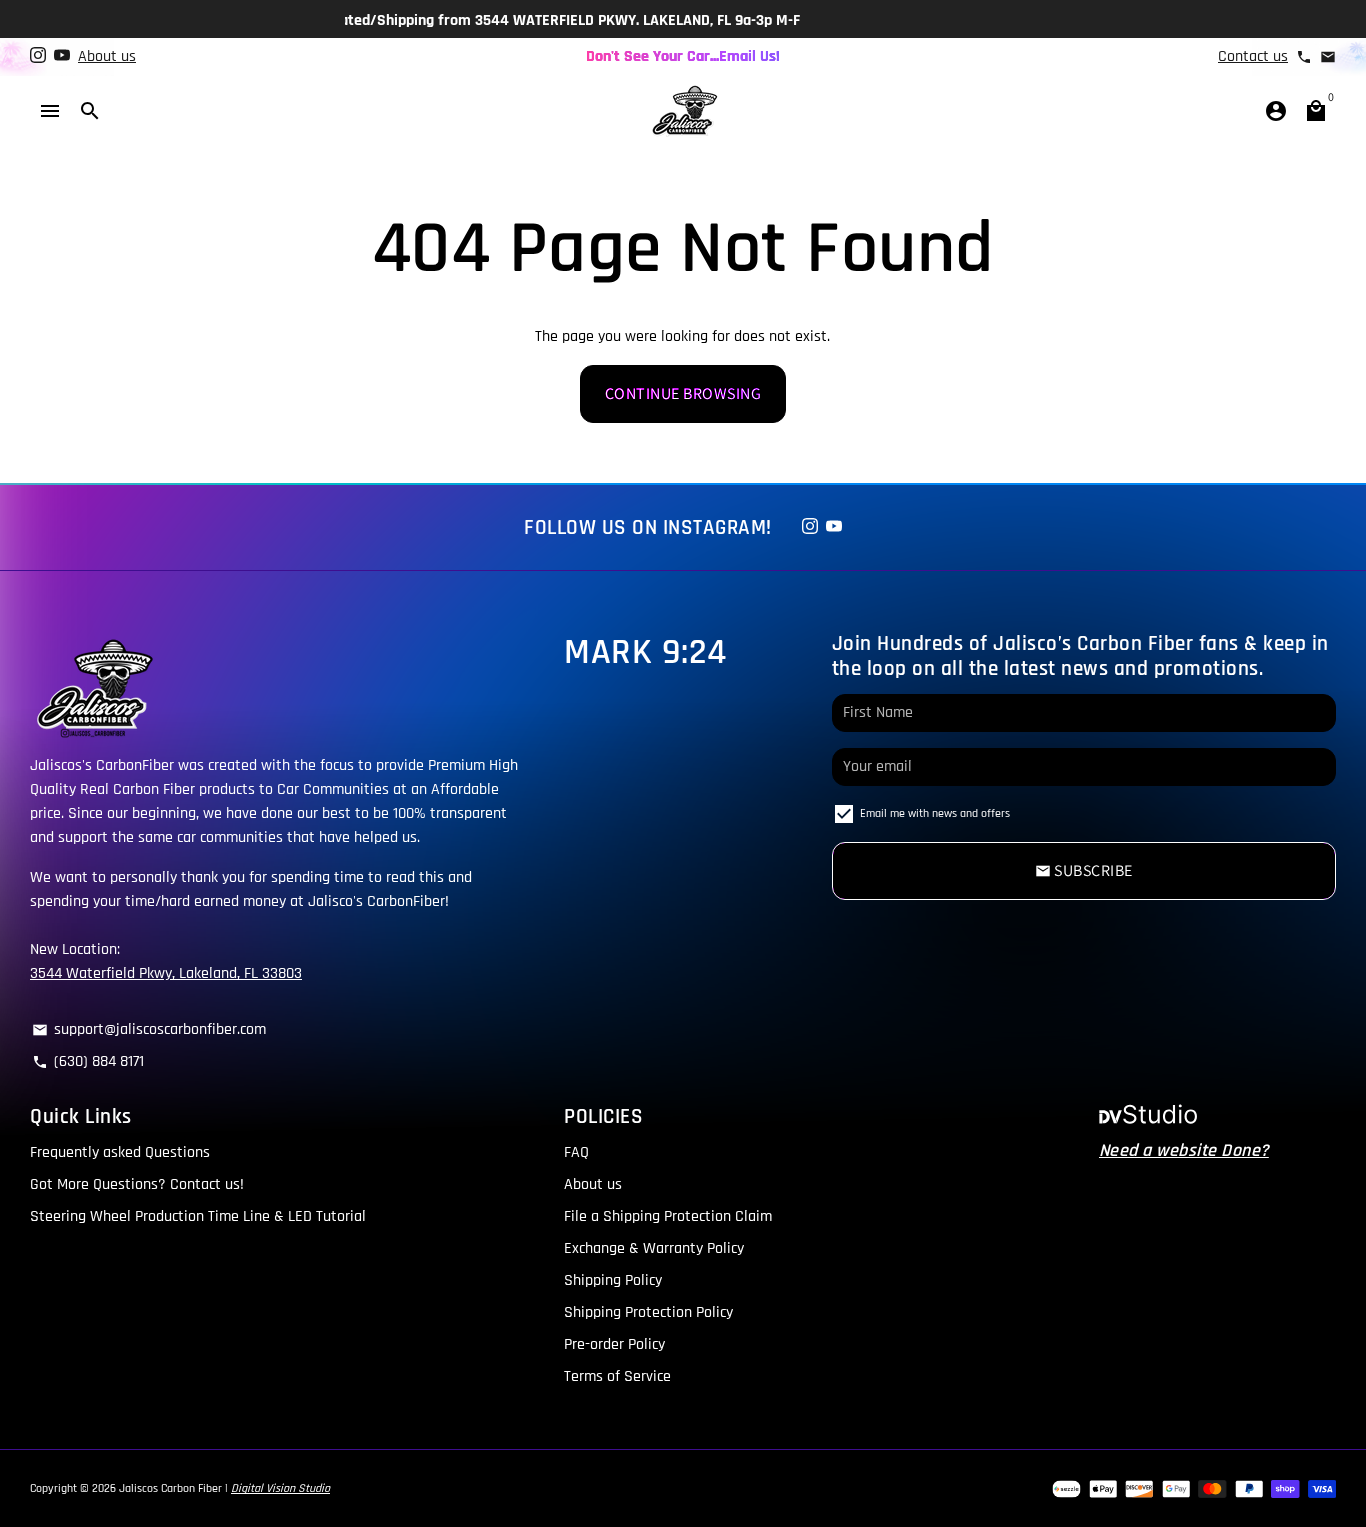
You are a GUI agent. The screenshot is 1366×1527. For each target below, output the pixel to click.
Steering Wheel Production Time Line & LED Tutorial (198, 1216)
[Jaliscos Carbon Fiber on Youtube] (62, 56)
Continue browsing (683, 393)
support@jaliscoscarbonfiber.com (149, 1029)
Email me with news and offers (935, 812)
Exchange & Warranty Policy (654, 1248)
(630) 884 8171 (88, 1061)
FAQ (576, 1152)
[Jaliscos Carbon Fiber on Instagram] (38, 56)
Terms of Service (617, 1376)
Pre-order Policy (614, 1344)
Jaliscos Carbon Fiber (170, 1488)
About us (107, 56)
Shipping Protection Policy (648, 1312)
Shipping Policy (613, 1280)
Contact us (1253, 56)
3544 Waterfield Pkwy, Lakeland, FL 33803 (166, 973)
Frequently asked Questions (120, 1152)
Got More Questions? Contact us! (137, 1184)
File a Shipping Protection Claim (668, 1216)
